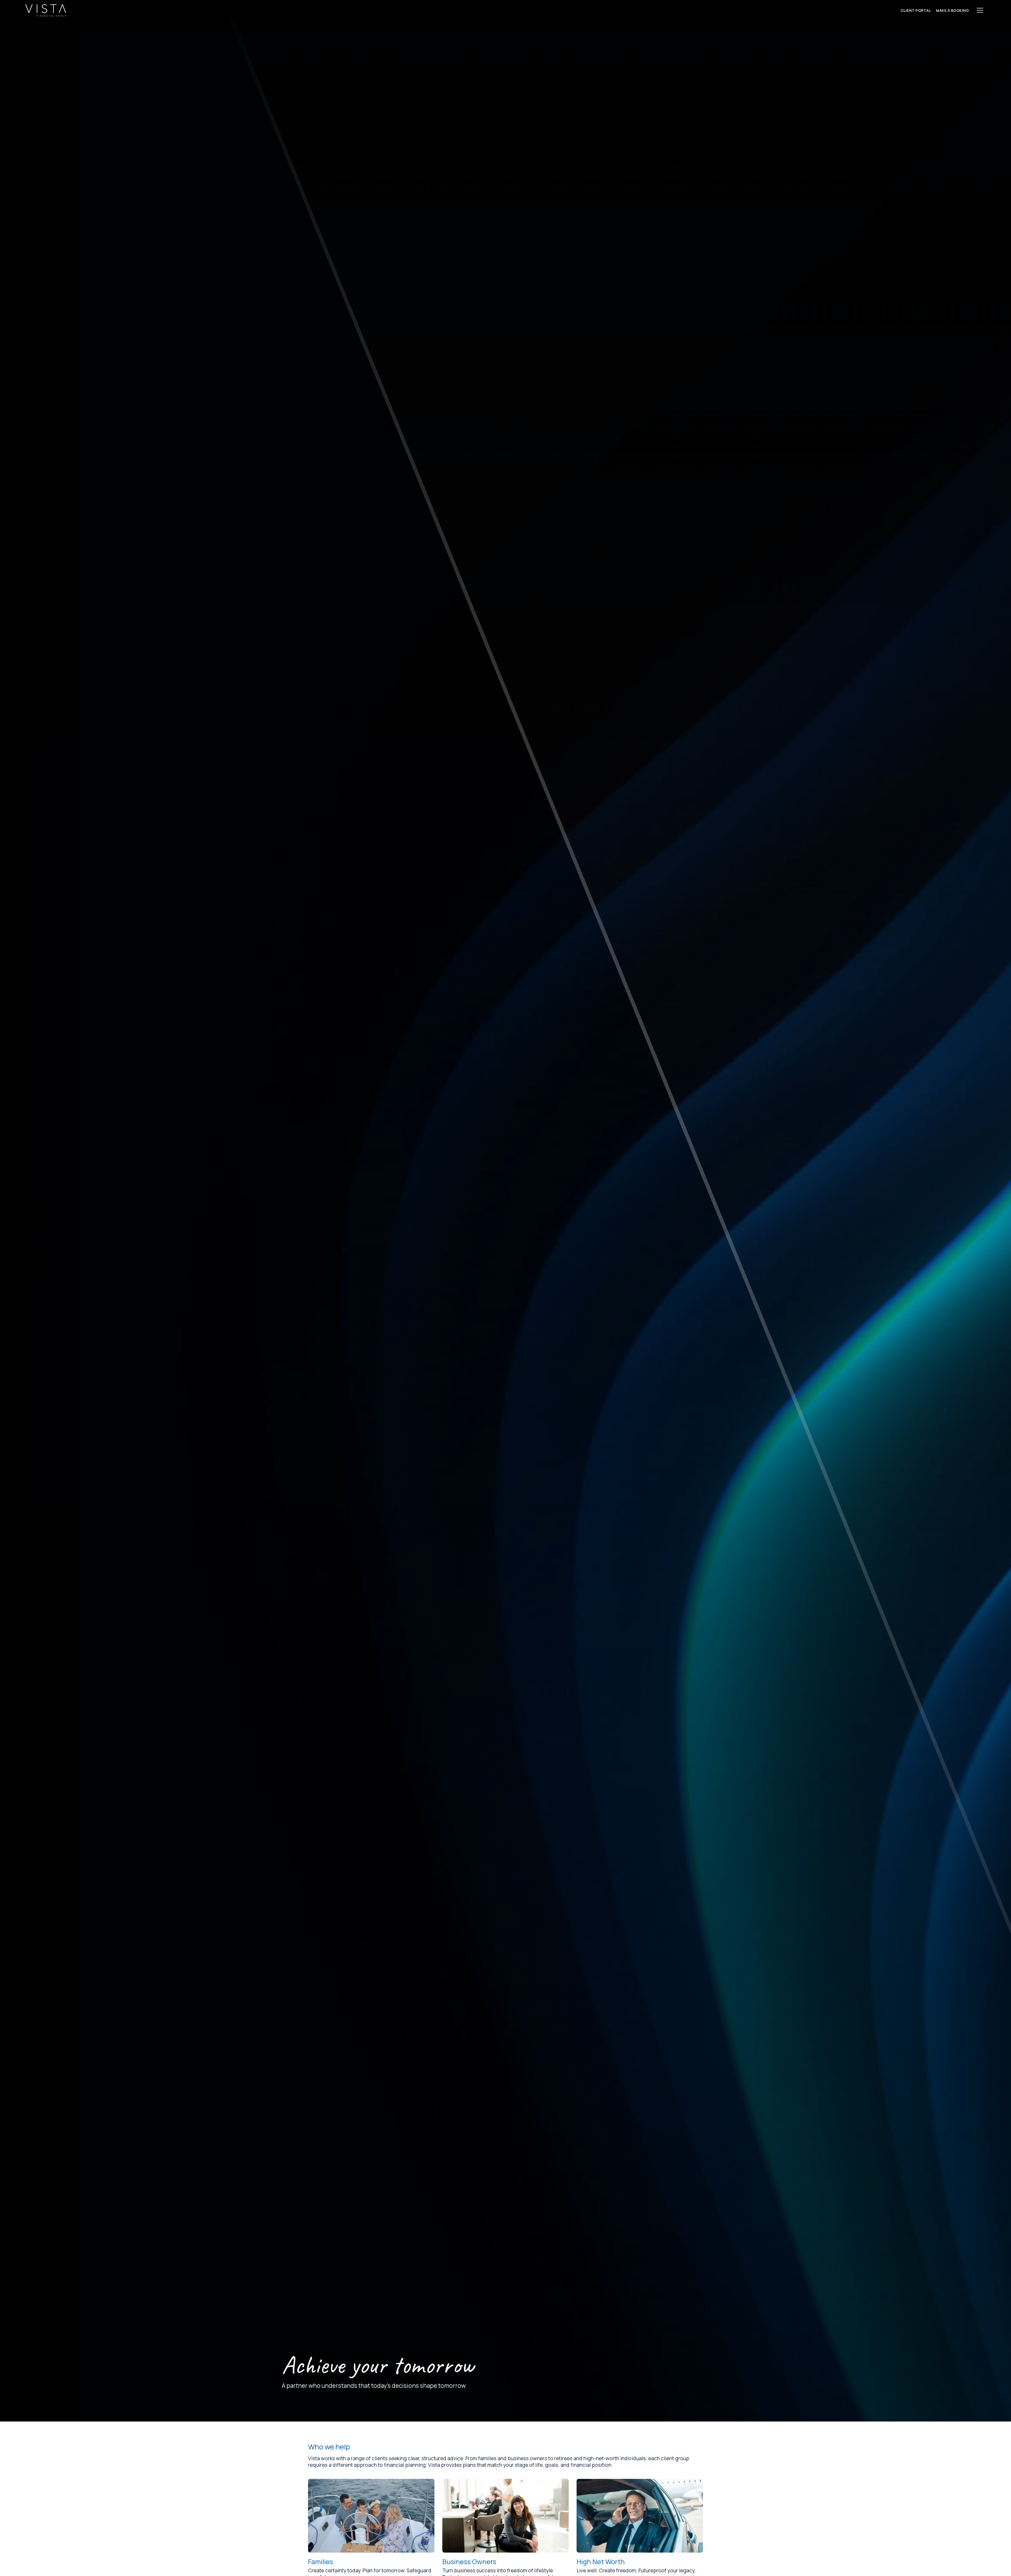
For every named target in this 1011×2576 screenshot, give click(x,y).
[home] (46, 10)
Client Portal (916, 10)
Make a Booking (952, 10)
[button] (980, 10)
